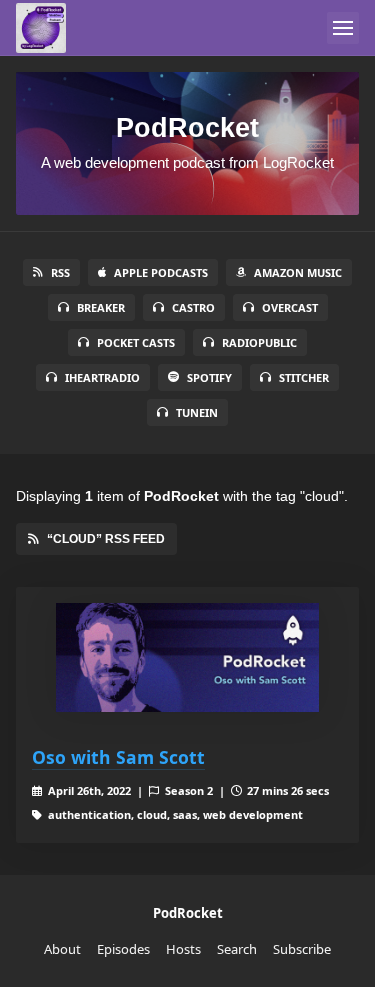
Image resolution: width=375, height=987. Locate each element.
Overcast (290, 307)
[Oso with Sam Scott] (187, 658)
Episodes (123, 949)
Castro (193, 307)
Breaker (101, 307)
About (62, 949)
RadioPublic (259, 342)
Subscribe (302, 949)
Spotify (209, 377)
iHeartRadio (102, 377)
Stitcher (304, 377)
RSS (60, 272)
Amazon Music (298, 272)
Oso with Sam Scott (118, 757)
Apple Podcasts (161, 272)
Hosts (183, 949)
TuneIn (197, 412)
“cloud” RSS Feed (106, 539)
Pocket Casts (136, 342)
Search (237, 949)
